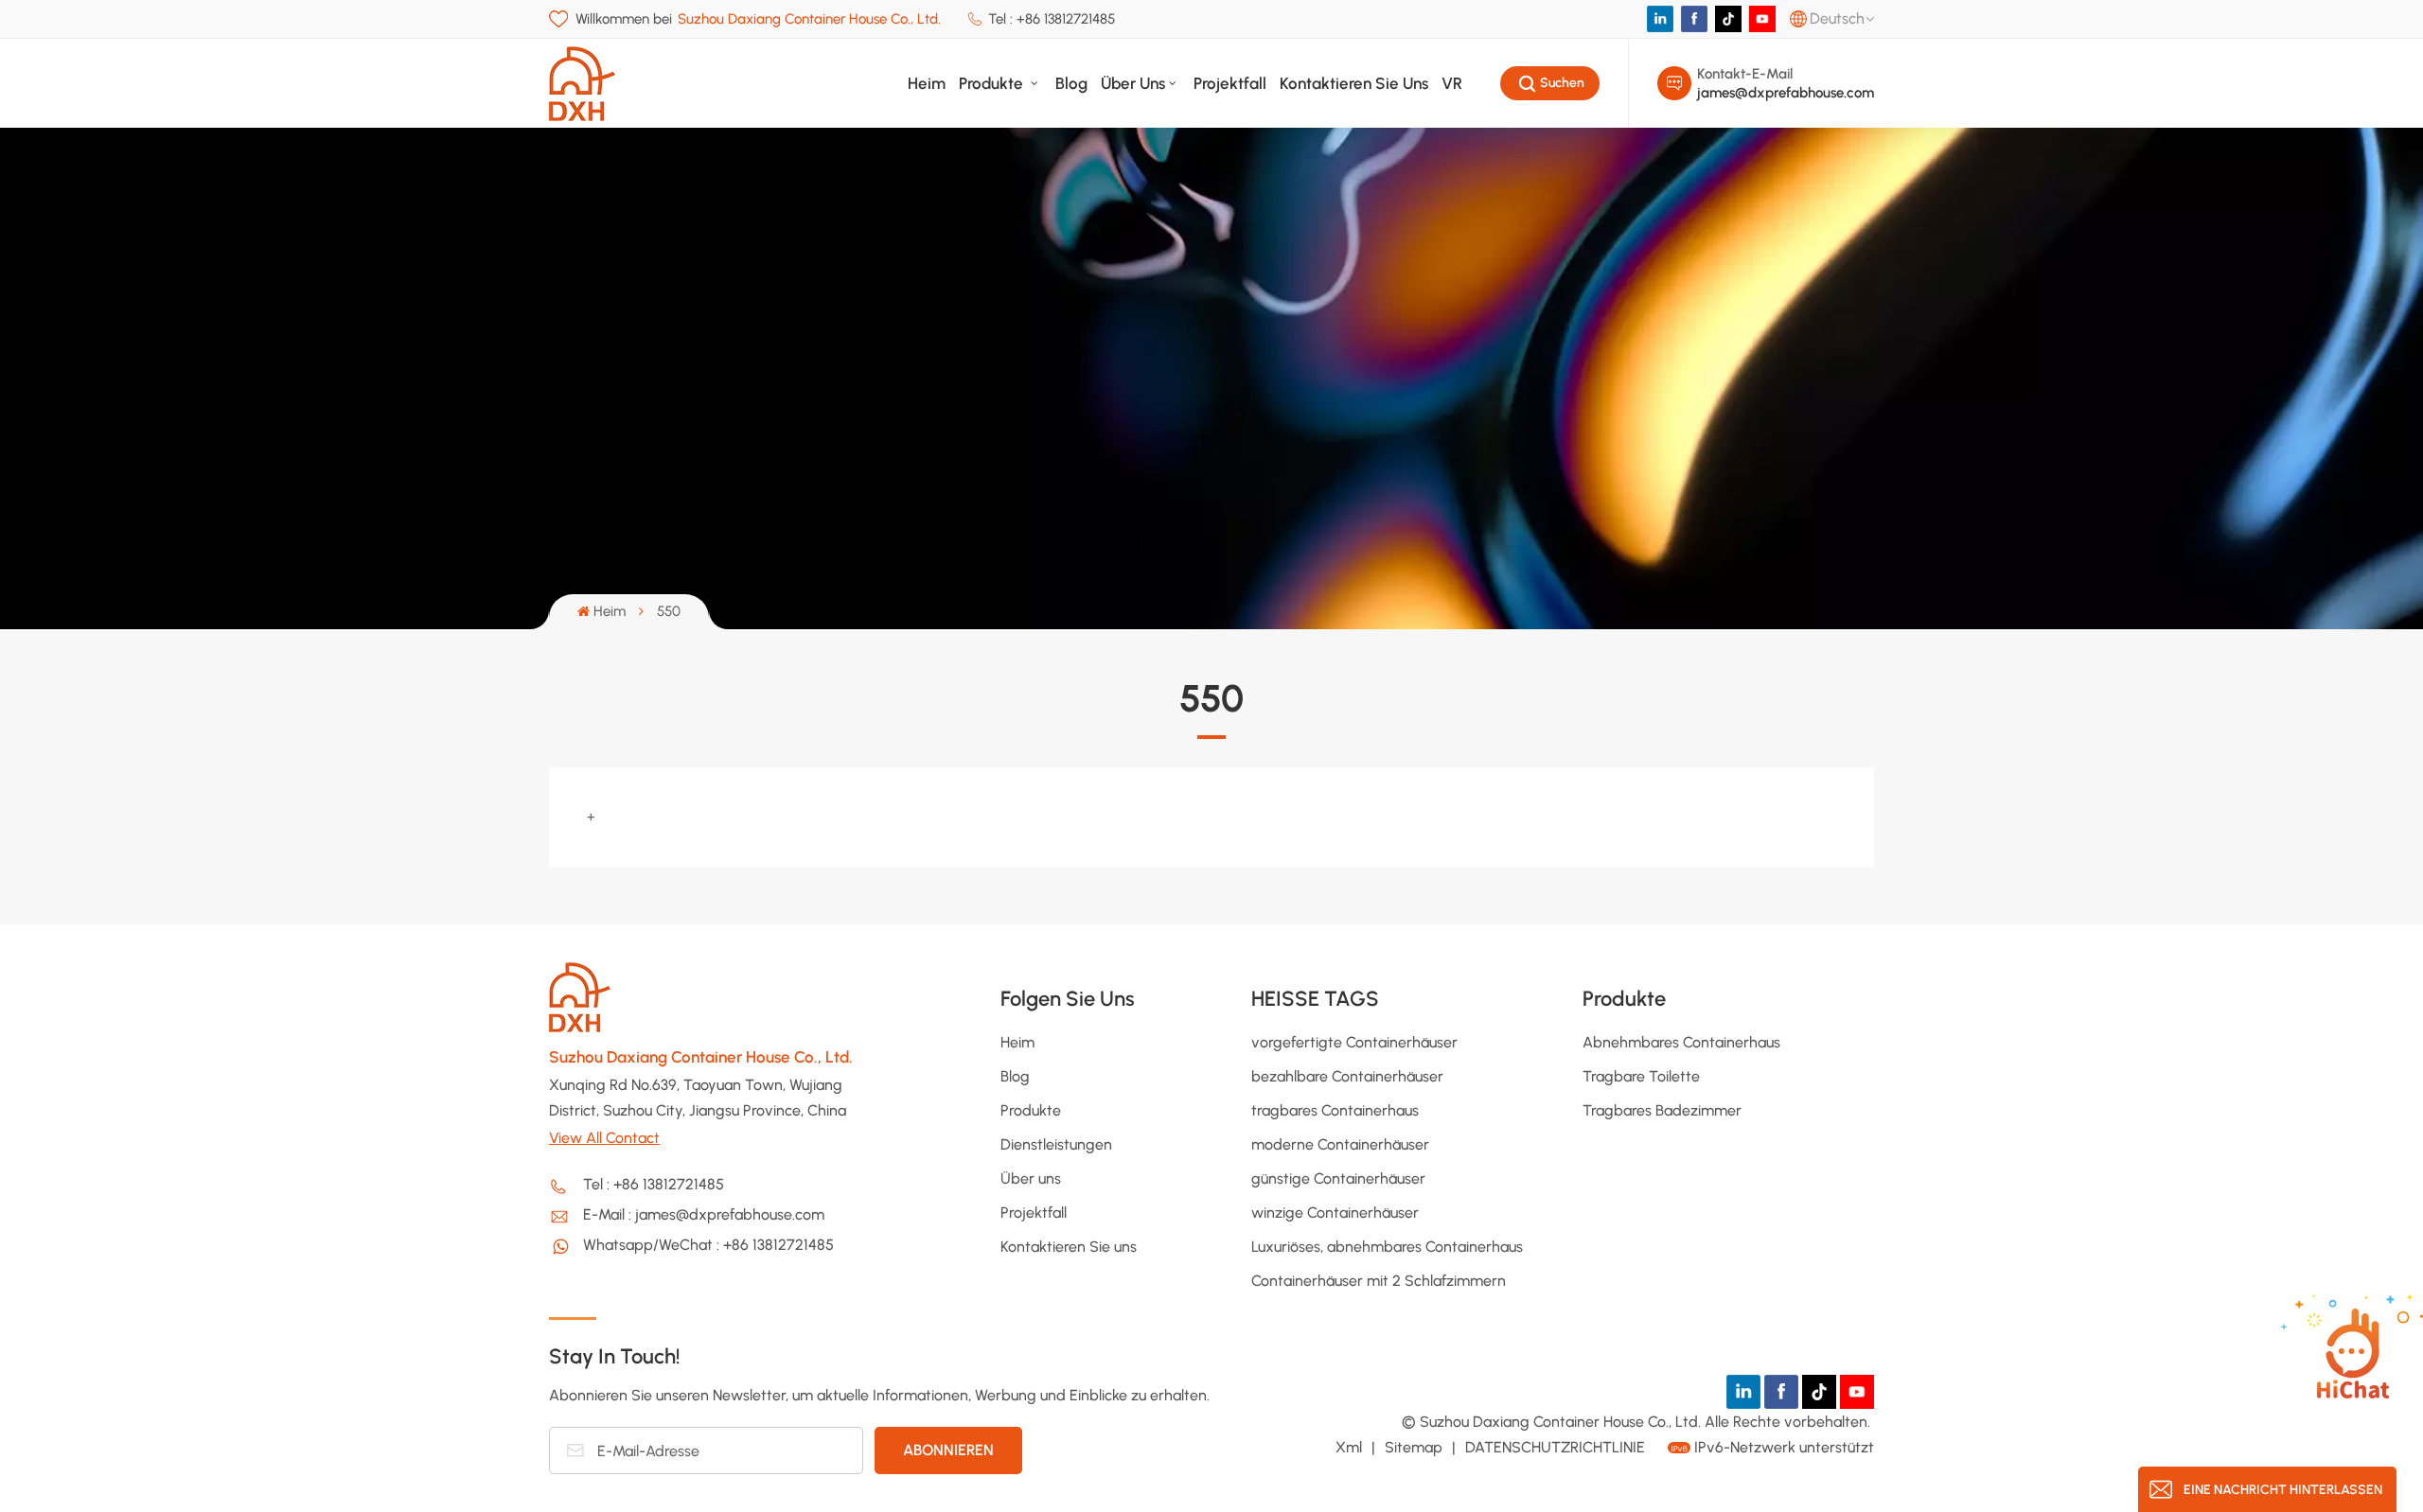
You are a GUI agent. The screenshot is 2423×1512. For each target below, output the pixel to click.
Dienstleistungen (1056, 1144)
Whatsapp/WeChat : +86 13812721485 (708, 1245)
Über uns (1133, 83)
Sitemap (1415, 1447)
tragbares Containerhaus (1335, 1110)
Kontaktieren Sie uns (1354, 83)
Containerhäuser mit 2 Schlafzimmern (1379, 1281)
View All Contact (604, 1138)
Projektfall (1230, 83)
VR (1452, 83)
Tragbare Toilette (1641, 1076)
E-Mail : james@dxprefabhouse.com (704, 1214)
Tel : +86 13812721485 (1052, 19)
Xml (1349, 1447)
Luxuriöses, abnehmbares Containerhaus (1387, 1247)
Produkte (993, 83)
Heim (927, 83)
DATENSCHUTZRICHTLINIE (1555, 1447)
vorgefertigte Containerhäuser (1354, 1042)
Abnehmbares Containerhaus (1681, 1042)
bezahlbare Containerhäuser (1347, 1076)
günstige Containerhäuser (1338, 1178)
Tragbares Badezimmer (1662, 1110)
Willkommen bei (758, 19)
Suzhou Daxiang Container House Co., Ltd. (701, 1057)
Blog (1071, 83)
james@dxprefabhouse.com (1786, 93)
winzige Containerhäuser (1335, 1213)
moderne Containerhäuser (1340, 1144)
